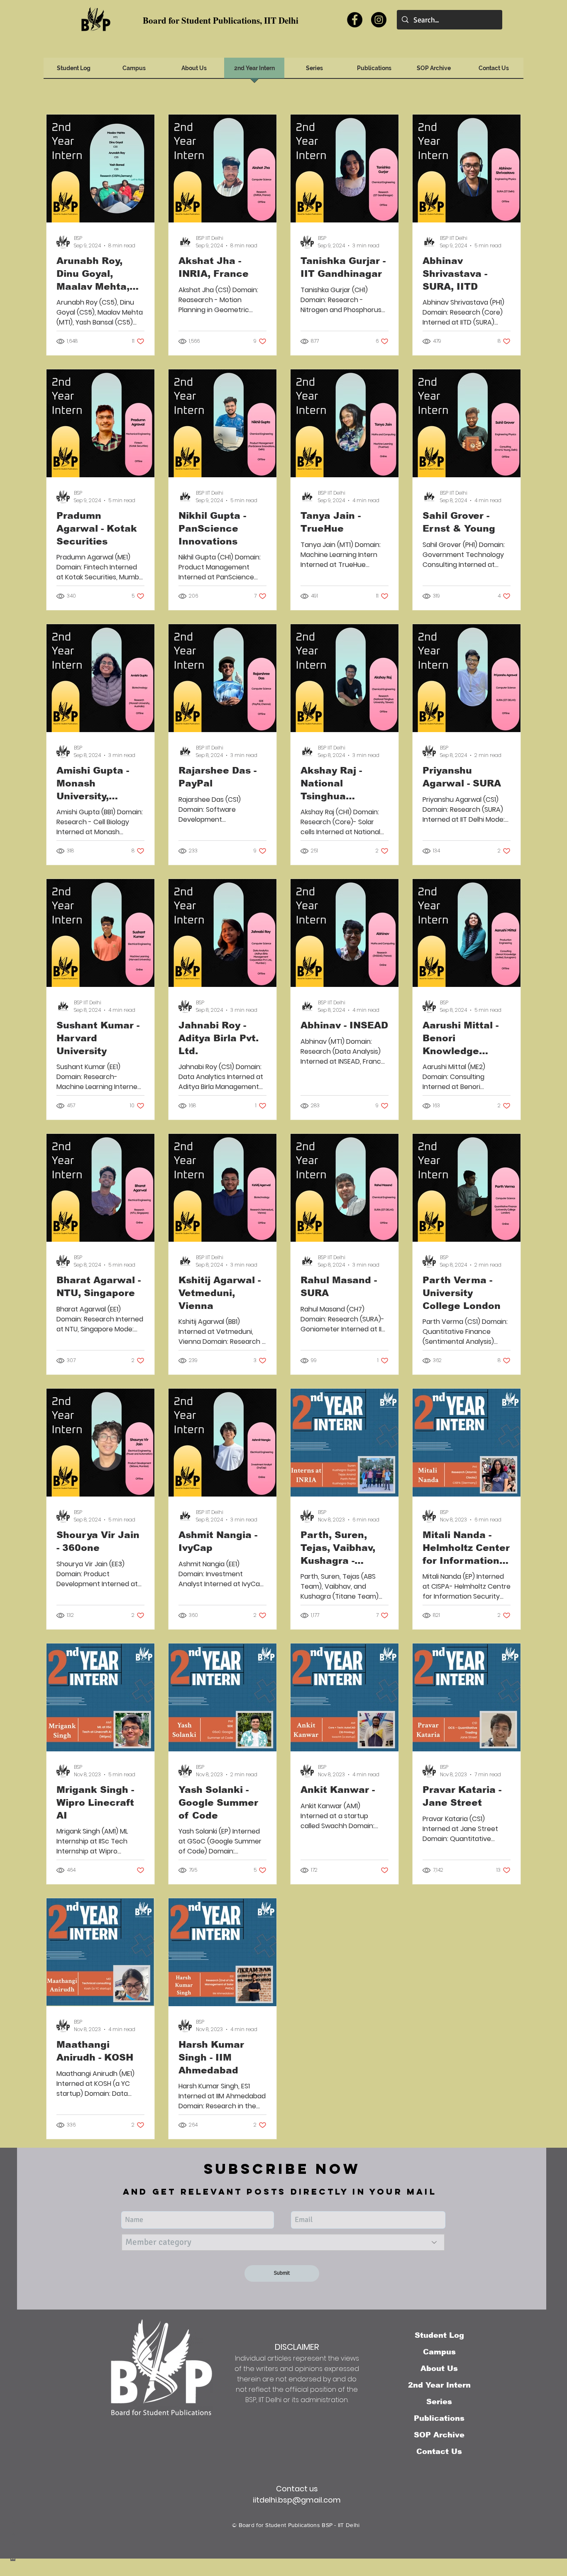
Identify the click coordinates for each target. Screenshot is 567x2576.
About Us (439, 2368)
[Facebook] (355, 20)
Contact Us (439, 2451)
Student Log (439, 2335)
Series (439, 2402)
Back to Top (13, 2539)
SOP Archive (439, 2435)
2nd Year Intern (439, 2385)
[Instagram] (379, 20)
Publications (439, 2418)
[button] (434, 71)
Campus (439, 2352)
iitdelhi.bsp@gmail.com (297, 2500)
